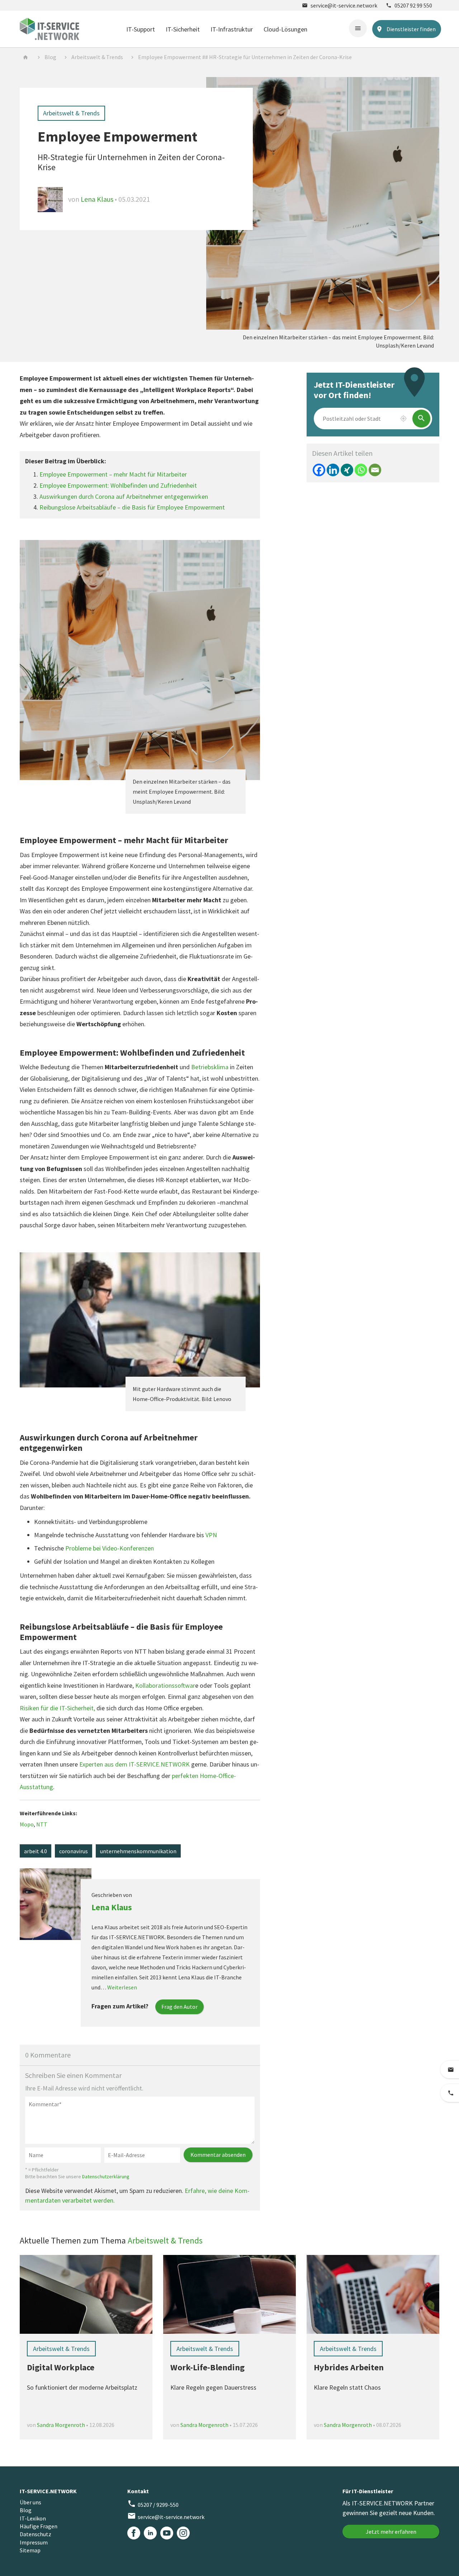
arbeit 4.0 (36, 1851)
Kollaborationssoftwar (165, 1685)
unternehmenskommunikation (138, 1851)
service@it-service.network (340, 5)
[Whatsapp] (361, 470)
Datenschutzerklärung (106, 2176)
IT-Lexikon (33, 2518)
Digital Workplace (61, 2367)
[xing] (347, 470)
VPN (211, 1535)
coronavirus (74, 1851)
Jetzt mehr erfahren (391, 2532)
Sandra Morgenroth (61, 2425)
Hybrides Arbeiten (349, 2367)
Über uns (30, 2502)
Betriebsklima (210, 1067)
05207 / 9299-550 (153, 2504)
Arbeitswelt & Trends (97, 57)
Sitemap (30, 2550)
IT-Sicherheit (183, 29)
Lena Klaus (98, 199)
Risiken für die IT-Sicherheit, (57, 1708)
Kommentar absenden (218, 2155)
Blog (50, 57)
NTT (42, 1824)
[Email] (375, 470)
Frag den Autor (179, 2007)
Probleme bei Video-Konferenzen (110, 1548)
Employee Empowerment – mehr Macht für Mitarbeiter (113, 474)
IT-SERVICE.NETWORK (48, 2491)
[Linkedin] (333, 470)
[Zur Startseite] (49, 28)
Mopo (27, 1824)
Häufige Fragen (39, 2526)
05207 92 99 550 (409, 5)
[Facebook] (319, 470)
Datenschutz (36, 2534)
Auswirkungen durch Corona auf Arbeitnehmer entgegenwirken (124, 496)
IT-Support (141, 29)
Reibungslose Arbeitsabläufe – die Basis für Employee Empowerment (132, 507)
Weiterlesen (122, 1987)
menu (358, 28)
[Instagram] (183, 2533)
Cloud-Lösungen (285, 29)
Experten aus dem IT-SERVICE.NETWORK (134, 1764)
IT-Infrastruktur (232, 29)
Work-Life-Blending (207, 2367)
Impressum (34, 2542)
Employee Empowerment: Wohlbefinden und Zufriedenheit (118, 485)
